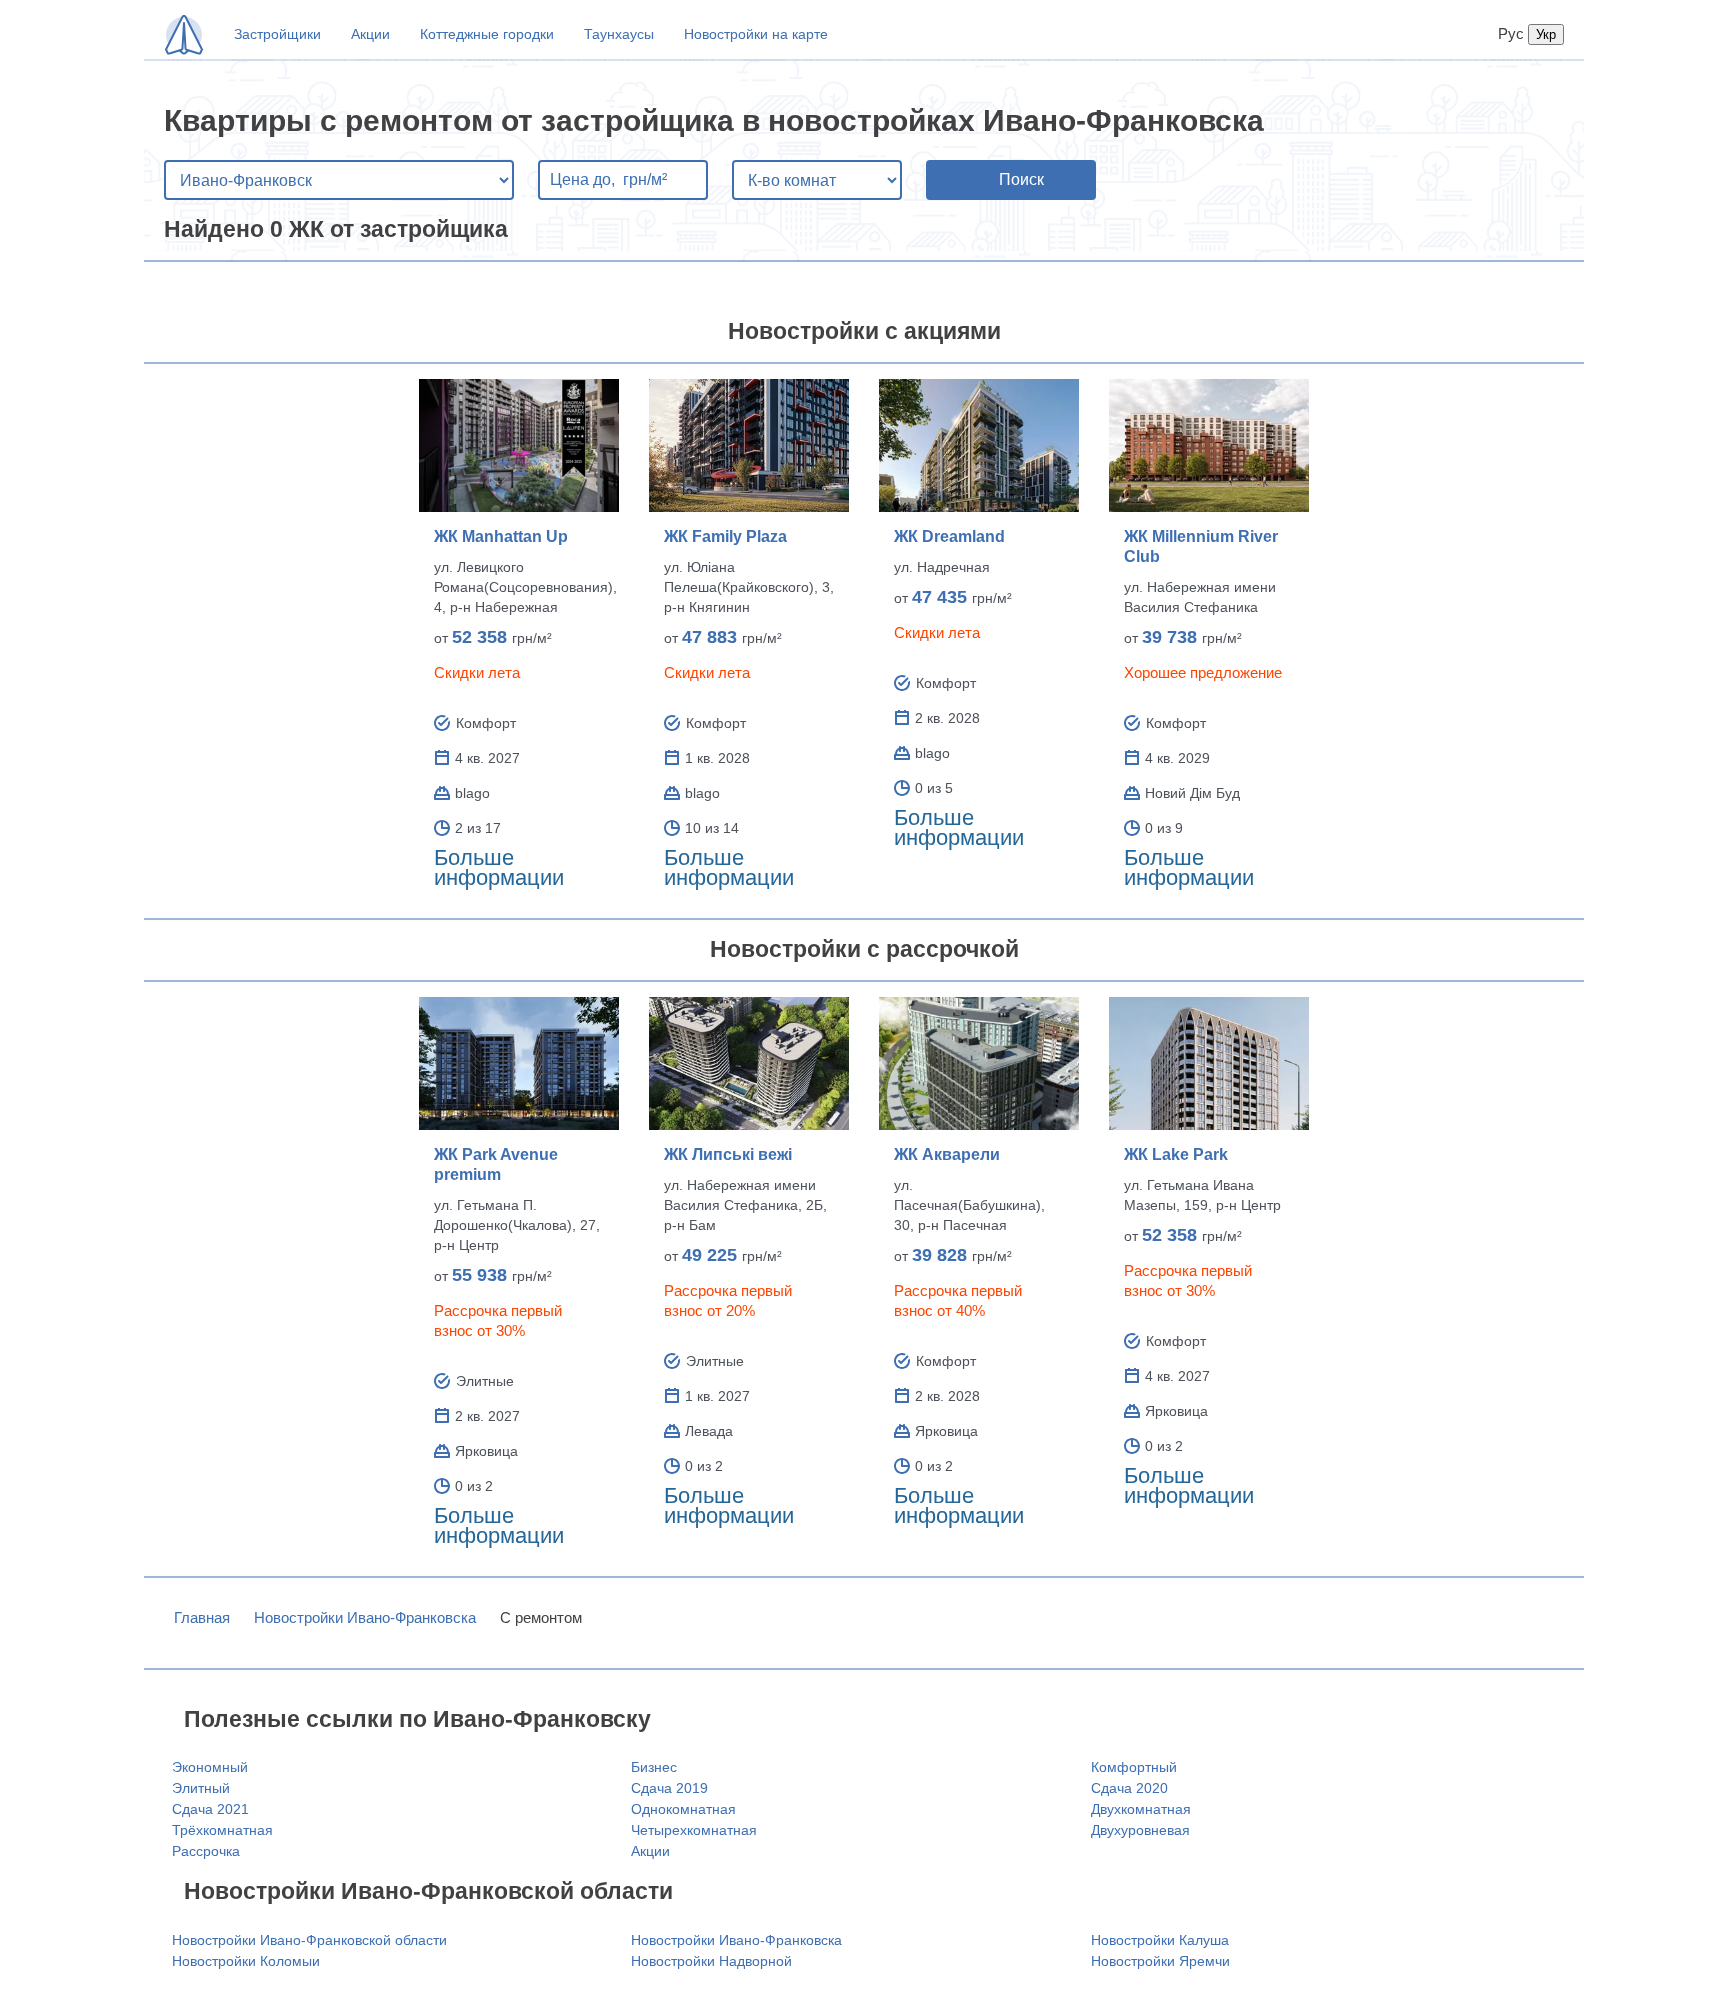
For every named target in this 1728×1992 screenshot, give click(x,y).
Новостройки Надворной (711, 1961)
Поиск (1021, 179)
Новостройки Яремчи (1160, 1961)
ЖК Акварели (947, 1154)
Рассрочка (206, 1851)
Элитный (201, 1788)
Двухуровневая (1140, 1830)
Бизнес (654, 1767)
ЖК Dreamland (949, 536)
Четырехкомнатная (694, 1830)
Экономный (210, 1767)
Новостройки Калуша (1160, 1940)
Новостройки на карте (756, 34)
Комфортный (1134, 1767)
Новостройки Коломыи (246, 1961)
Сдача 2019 (669, 1788)
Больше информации (499, 867)
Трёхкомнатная (222, 1830)
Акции (370, 34)
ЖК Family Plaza (725, 536)
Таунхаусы (619, 34)
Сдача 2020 (1129, 1788)
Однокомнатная (683, 1809)
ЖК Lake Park (1176, 1154)
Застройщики (277, 34)
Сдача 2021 (210, 1809)
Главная (202, 1617)
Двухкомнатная (1141, 1809)
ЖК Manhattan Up (501, 536)
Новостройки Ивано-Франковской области (309, 1940)
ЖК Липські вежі (728, 1154)
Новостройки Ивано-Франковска (365, 1617)
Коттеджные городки (487, 34)
